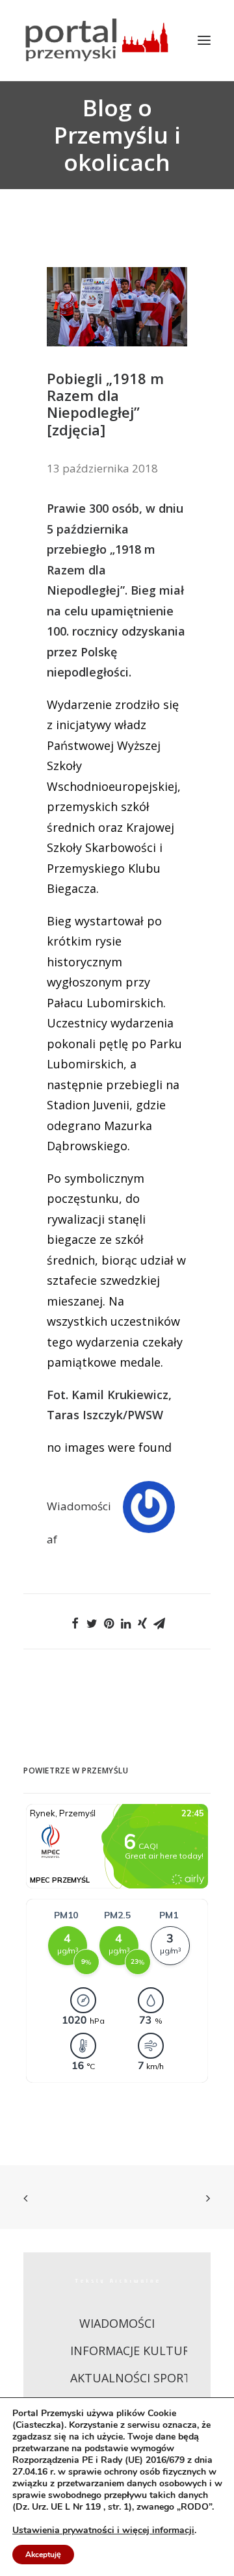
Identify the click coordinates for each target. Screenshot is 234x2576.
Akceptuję (43, 2555)
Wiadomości (79, 1506)
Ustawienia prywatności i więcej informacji (103, 2531)
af (52, 1539)
